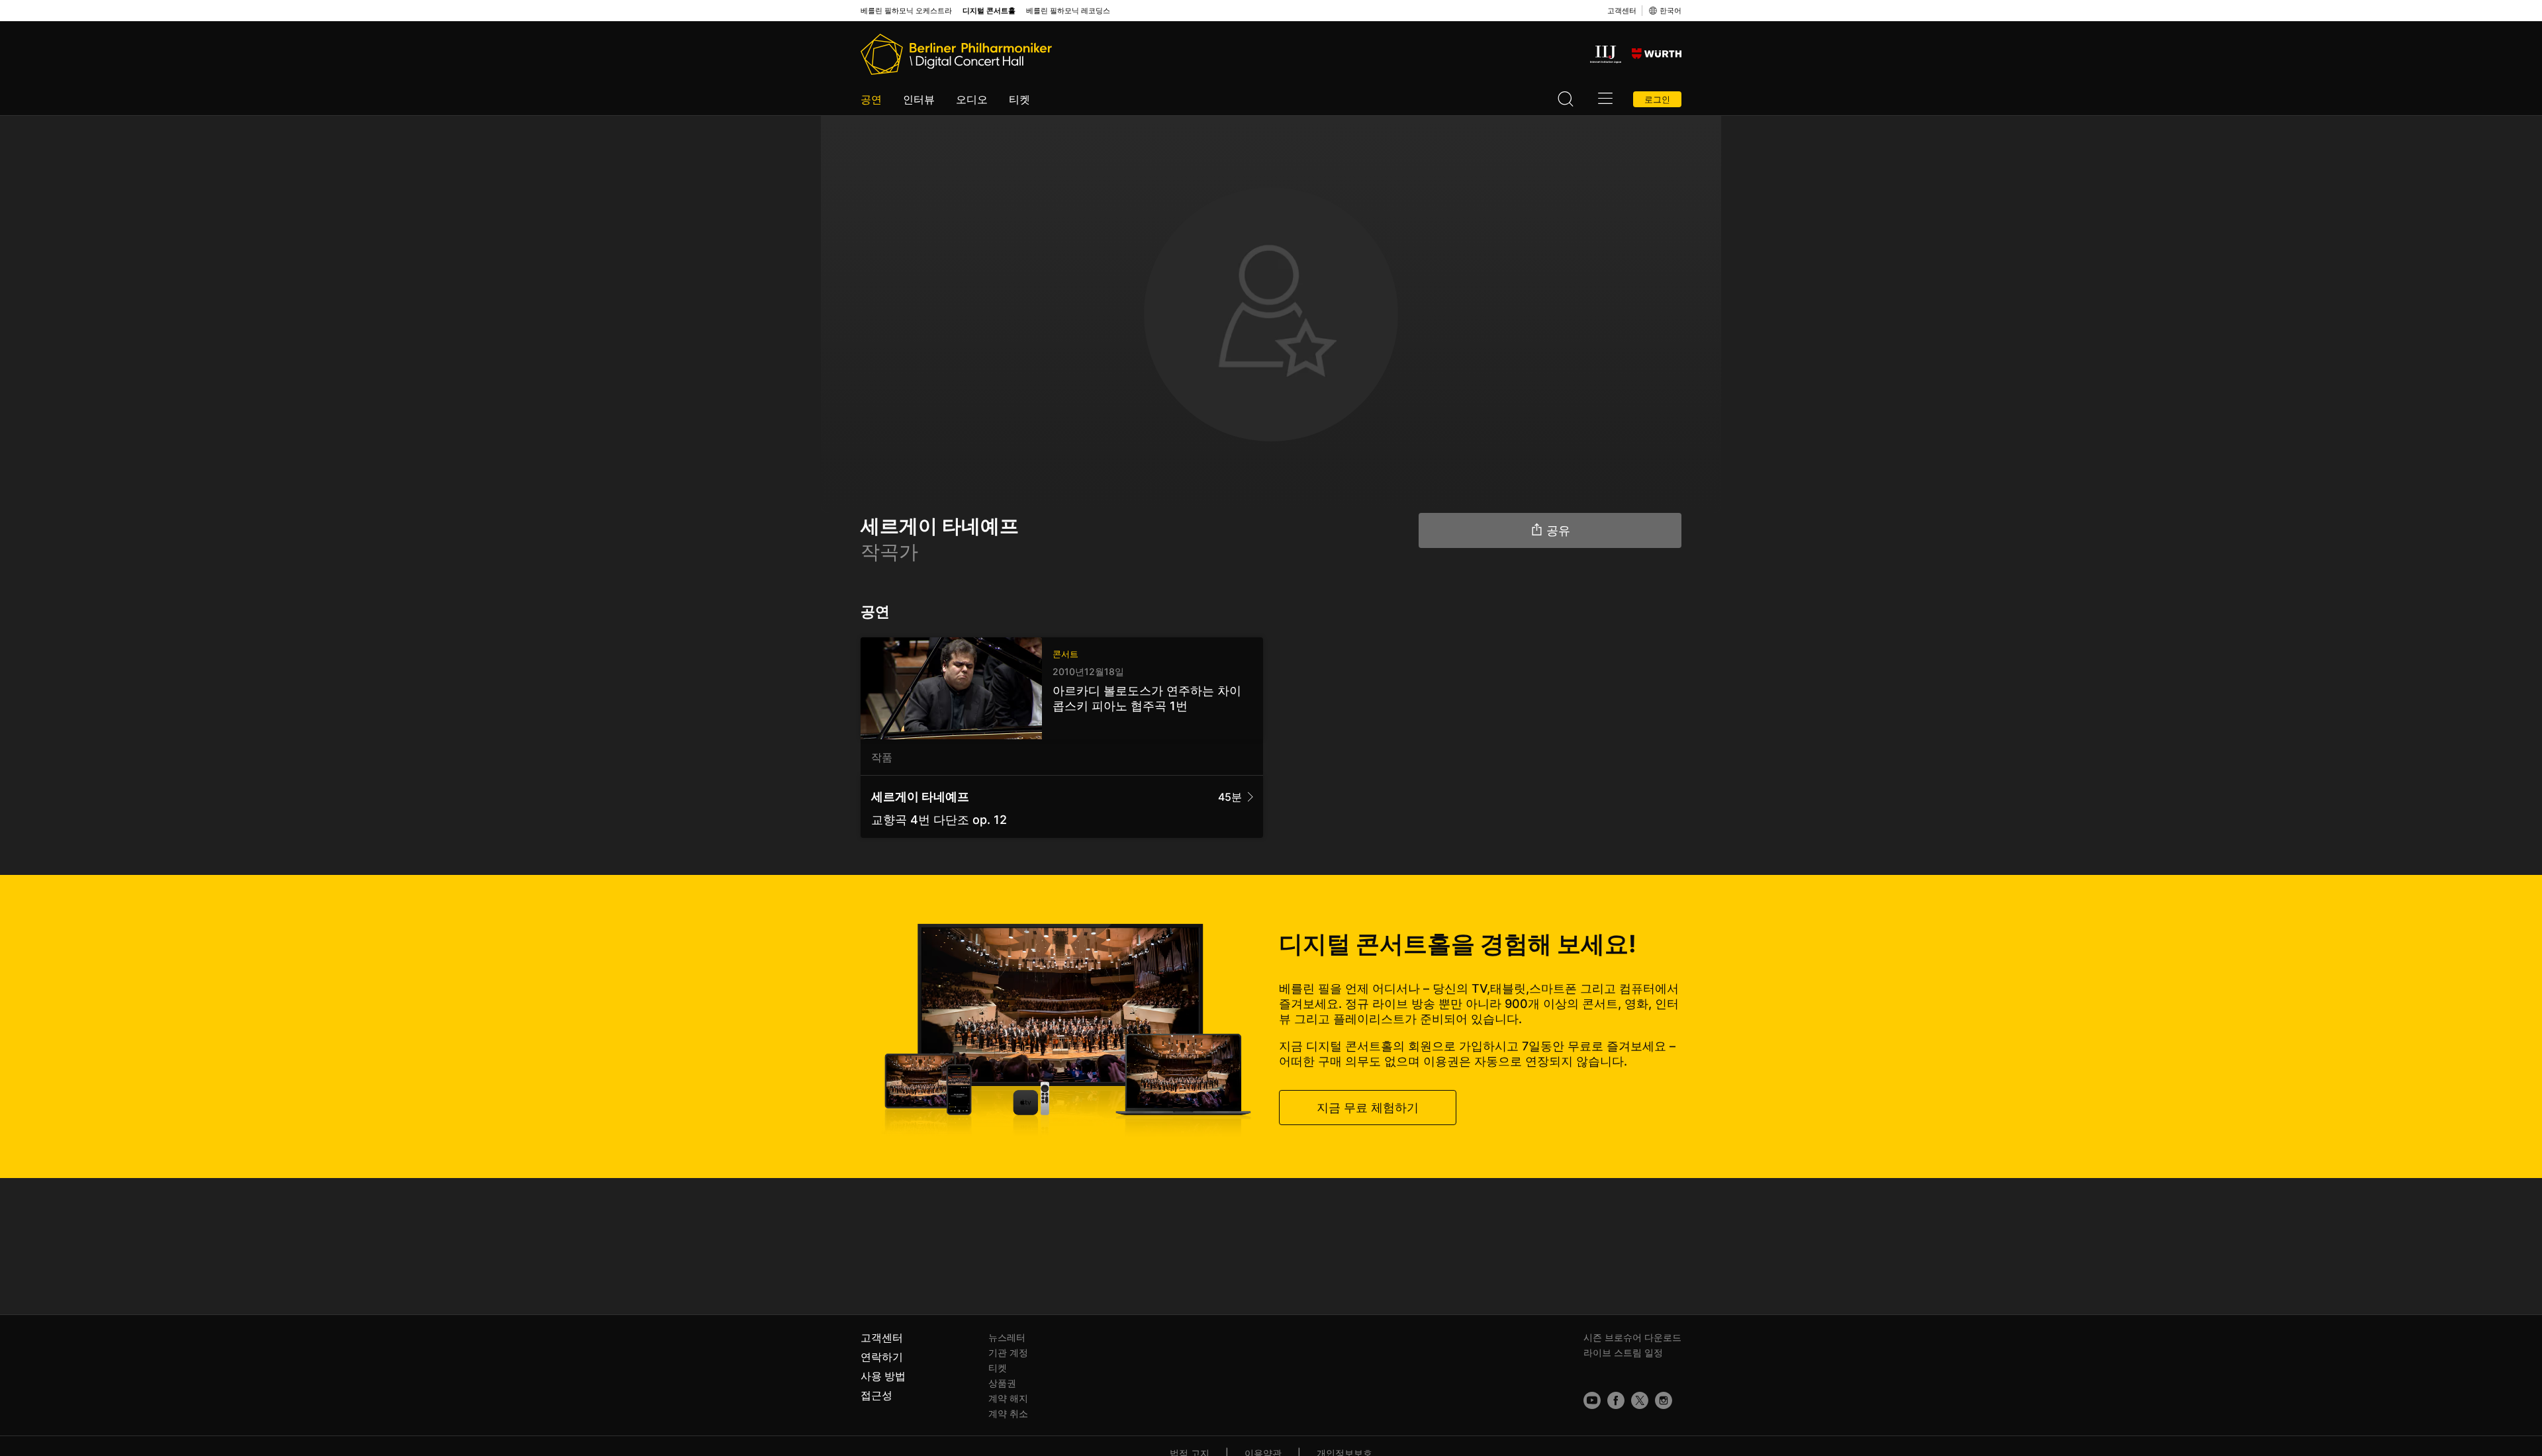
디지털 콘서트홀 (989, 11)
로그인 (1657, 99)
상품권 (1002, 1383)
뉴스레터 (1007, 1337)
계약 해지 (1008, 1398)
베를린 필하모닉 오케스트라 (906, 11)
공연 (871, 99)
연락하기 (882, 1357)
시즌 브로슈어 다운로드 (1632, 1337)
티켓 (1019, 99)
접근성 (876, 1395)
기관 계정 (1008, 1352)
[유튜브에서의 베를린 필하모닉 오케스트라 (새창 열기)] (1592, 1400)
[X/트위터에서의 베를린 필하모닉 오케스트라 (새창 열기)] (1640, 1400)
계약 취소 (1008, 1413)
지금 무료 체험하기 (1368, 1108)
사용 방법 (883, 1376)
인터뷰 (919, 99)
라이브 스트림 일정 (1623, 1352)
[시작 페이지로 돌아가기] (956, 54)
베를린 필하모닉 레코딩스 (1068, 11)
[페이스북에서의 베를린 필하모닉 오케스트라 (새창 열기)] (1616, 1400)
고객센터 (1622, 11)
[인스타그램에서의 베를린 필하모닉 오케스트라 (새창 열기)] (1664, 1400)
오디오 (972, 99)
